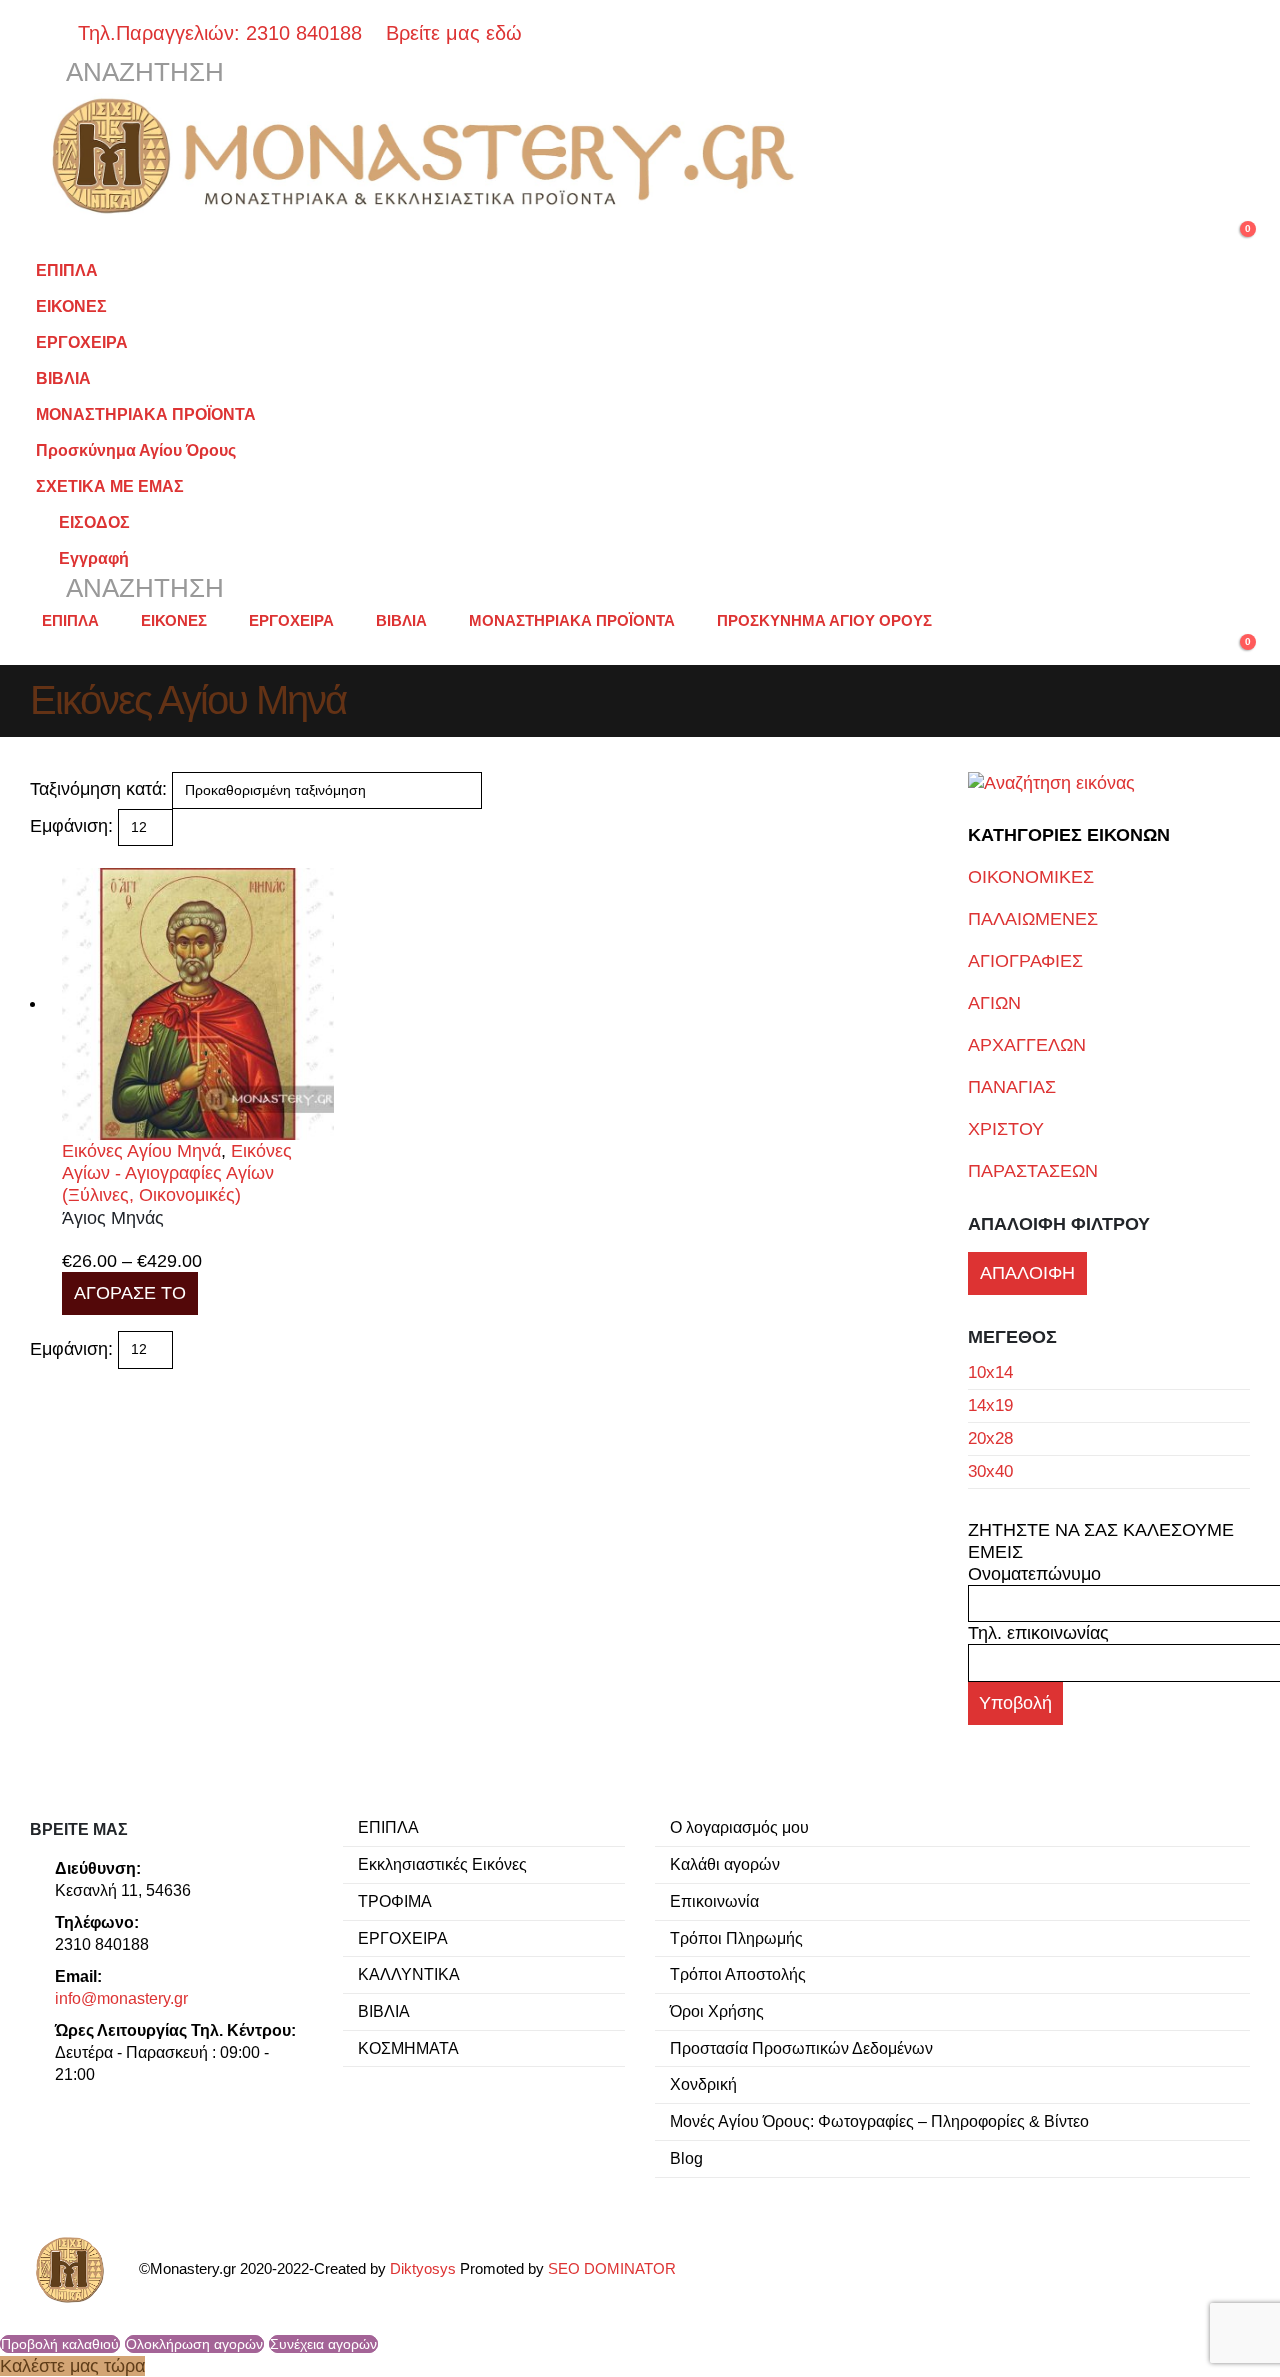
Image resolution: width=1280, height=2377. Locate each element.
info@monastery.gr (121, 1998)
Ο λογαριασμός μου (739, 1827)
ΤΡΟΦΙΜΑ (395, 1901)
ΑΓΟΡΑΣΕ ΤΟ (130, 1293)
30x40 (990, 1471)
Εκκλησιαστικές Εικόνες (442, 1864)
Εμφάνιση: (71, 826)
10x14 (990, 1372)
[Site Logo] (430, 156)
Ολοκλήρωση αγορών (194, 2344)
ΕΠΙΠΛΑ (67, 270)
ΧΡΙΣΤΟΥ (1006, 1129)
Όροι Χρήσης (717, 2011)
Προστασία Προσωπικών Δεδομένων (801, 2048)
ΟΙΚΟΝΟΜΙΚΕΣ (1031, 877)
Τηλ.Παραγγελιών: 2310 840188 (229, 33)
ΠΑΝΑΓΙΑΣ (1012, 1087)
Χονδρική (703, 2084)
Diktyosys (423, 2269)
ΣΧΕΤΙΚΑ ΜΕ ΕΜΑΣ (110, 486)
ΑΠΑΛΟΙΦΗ (1027, 1273)
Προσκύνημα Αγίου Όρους (136, 450)
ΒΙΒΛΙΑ (63, 378)
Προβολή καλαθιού (60, 2344)
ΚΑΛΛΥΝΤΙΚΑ (409, 1974)
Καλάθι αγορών (725, 1864)
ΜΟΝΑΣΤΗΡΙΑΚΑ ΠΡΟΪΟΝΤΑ (146, 414)
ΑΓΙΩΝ (994, 1003)
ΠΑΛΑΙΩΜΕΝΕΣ (1033, 919)
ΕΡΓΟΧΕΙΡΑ (82, 342)
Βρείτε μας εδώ (451, 33)
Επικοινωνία (714, 1901)
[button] (127, 73)
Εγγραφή (94, 558)
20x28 (990, 1438)
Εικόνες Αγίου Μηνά (141, 1151)
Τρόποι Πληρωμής (736, 1938)
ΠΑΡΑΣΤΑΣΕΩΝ (1033, 1171)
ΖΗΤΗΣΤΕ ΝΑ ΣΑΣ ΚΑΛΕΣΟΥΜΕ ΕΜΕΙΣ (1101, 1541)
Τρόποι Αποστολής (738, 1974)
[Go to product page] (198, 1004)
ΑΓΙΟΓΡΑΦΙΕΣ (1025, 961)
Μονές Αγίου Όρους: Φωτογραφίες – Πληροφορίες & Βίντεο (879, 2121)
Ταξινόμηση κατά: (98, 789)
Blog (686, 2158)
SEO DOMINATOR (612, 2269)
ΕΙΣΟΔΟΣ (94, 522)
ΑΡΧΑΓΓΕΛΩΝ (1027, 1045)
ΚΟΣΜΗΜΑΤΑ (408, 2048)
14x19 (990, 1405)
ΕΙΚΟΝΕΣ (71, 306)
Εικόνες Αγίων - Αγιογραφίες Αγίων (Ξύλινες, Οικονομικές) (177, 1173)
